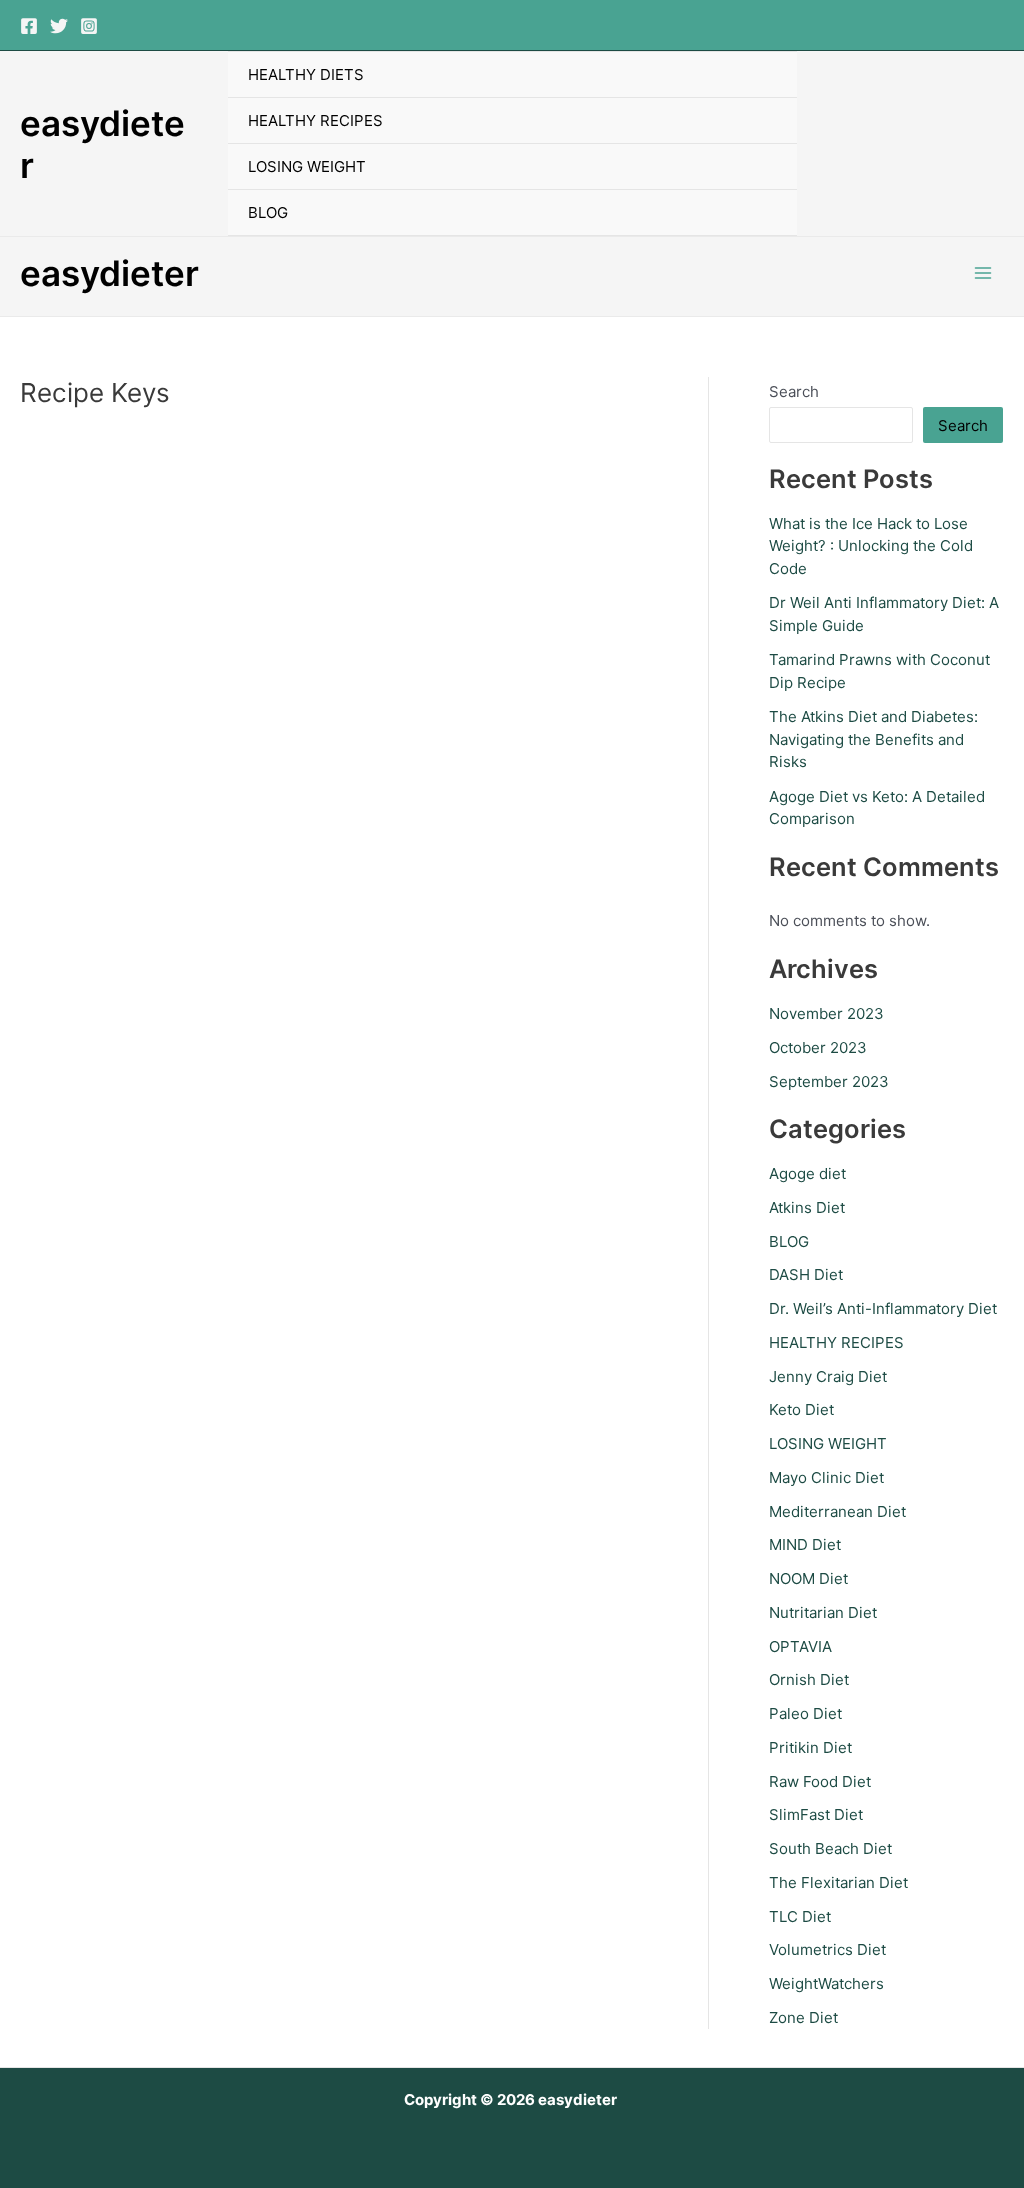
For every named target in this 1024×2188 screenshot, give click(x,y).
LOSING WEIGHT (307, 166)
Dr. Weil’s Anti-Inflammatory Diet (883, 1308)
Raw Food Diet (820, 1781)
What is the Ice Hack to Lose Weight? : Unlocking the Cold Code (871, 546)
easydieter (109, 273)
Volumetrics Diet (827, 1949)
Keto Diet (801, 1409)
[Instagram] (89, 26)
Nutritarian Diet (823, 1612)
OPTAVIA (800, 1646)
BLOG (268, 212)
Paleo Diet (805, 1713)
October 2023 (818, 1047)
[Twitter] (59, 26)
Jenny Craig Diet (828, 1376)
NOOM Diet (808, 1578)
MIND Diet (805, 1544)
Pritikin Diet (810, 1747)
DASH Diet (806, 1274)
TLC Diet (800, 1916)
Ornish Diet (809, 1679)
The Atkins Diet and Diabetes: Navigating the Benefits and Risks (873, 739)
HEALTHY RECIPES (315, 120)
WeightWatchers (826, 1983)
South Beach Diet (830, 1848)
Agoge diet (807, 1173)
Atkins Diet (807, 1207)
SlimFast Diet (816, 1814)
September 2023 (829, 1081)
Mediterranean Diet (837, 1511)
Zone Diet (803, 2017)
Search (794, 391)
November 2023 (826, 1013)
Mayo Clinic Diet (826, 1477)
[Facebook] (29, 26)
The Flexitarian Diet (838, 1882)
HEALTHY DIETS (306, 74)
